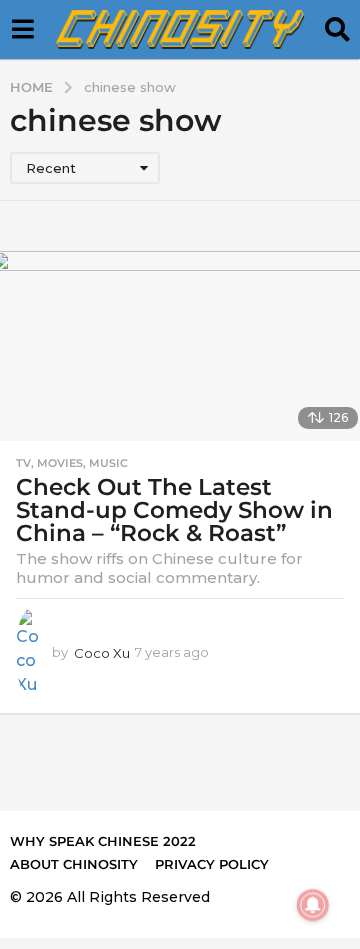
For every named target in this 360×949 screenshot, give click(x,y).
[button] (22, 30)
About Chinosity (74, 864)
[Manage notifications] (313, 905)
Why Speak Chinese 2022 (103, 841)
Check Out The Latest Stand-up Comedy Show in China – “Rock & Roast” (174, 510)
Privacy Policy (212, 864)
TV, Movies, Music (72, 463)
